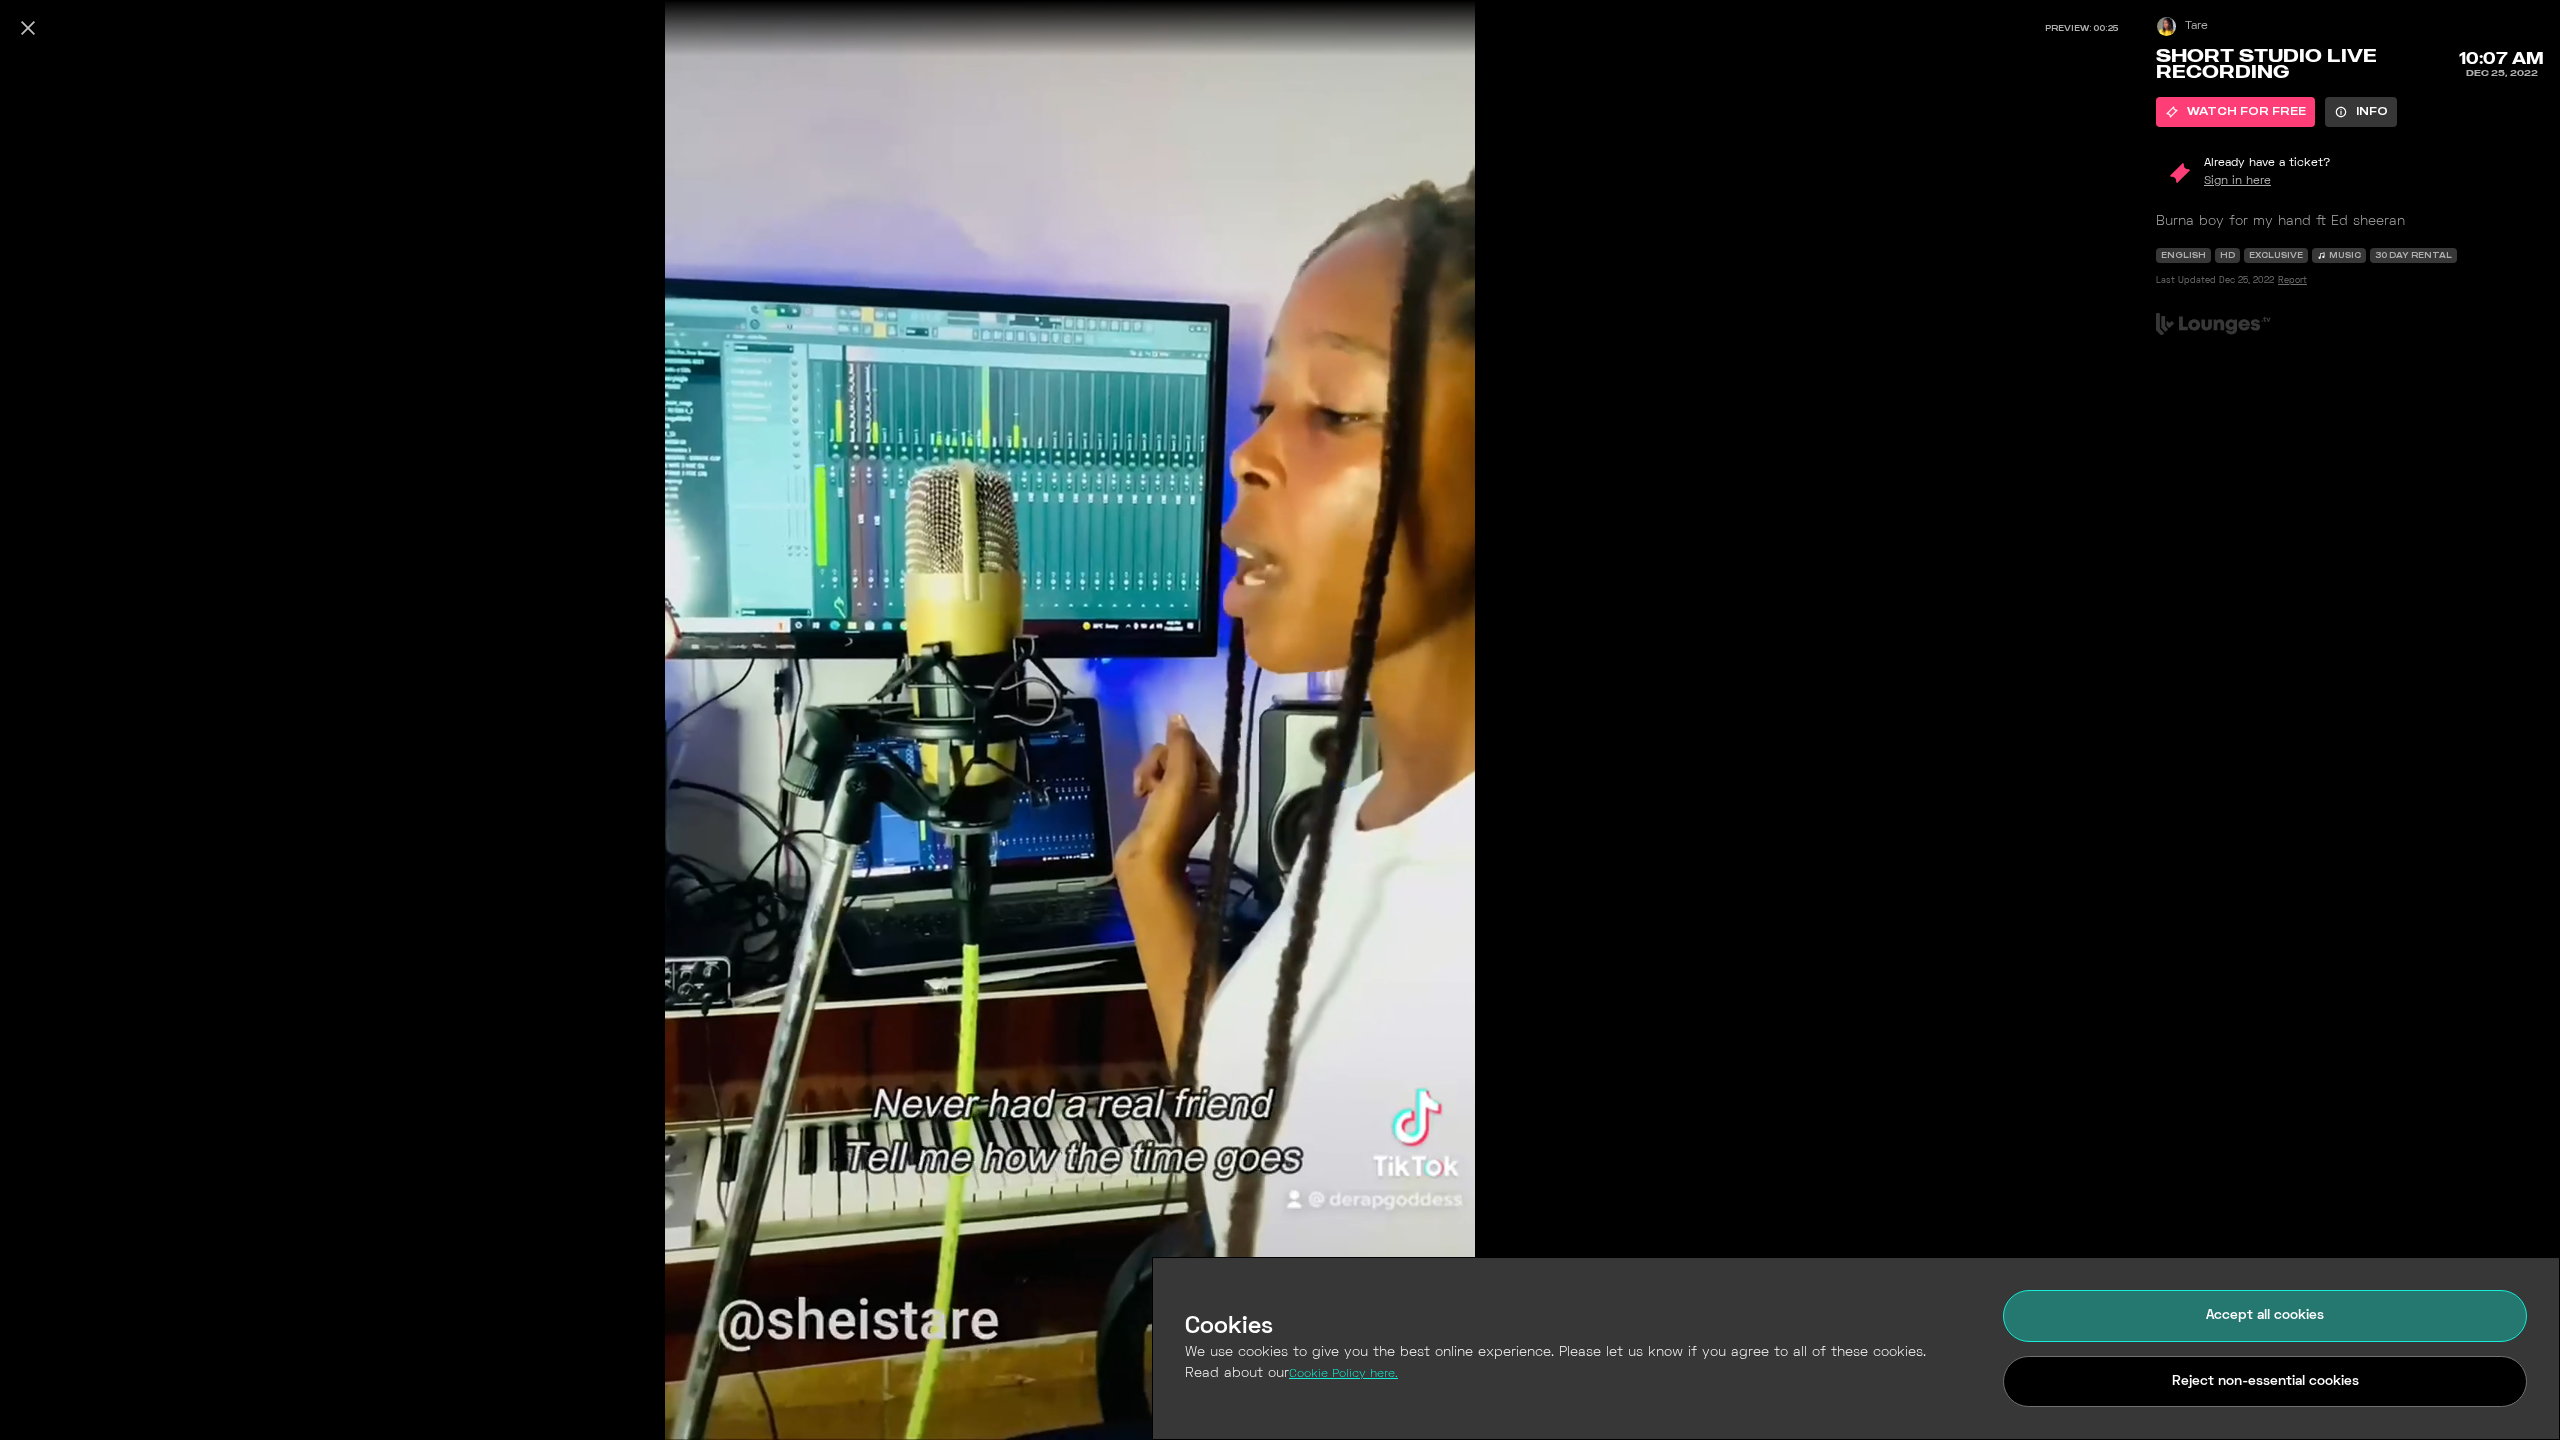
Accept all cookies (2265, 1315)
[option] (2235, 112)
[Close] (28, 28)
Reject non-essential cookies (2265, 1381)
